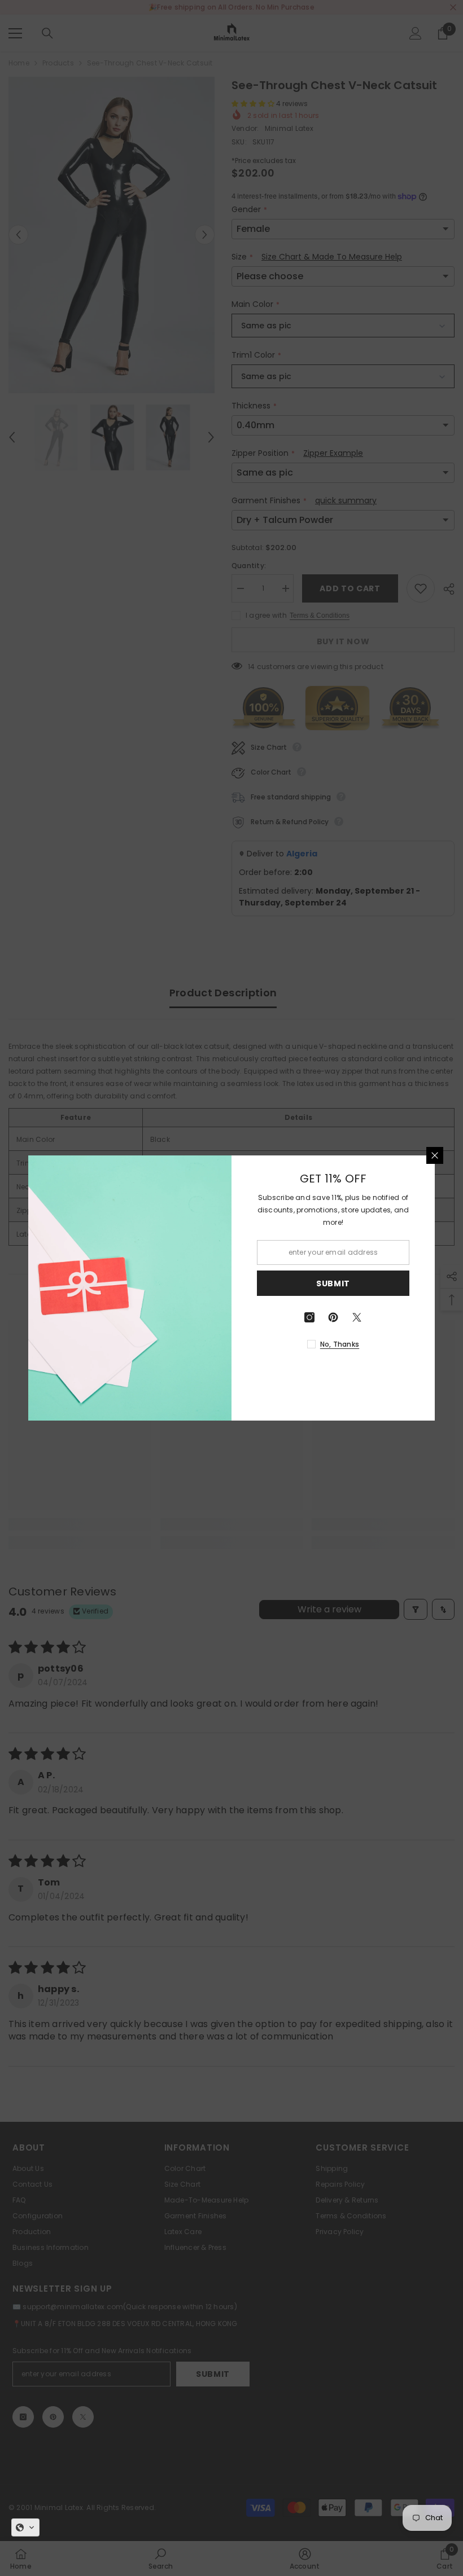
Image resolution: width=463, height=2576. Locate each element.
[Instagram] (309, 1317)
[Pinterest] (333, 1317)
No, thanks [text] (340, 1344)
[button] (25, 2527)
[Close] (435, 1155)
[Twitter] (357, 1317)
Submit (333, 1283)
